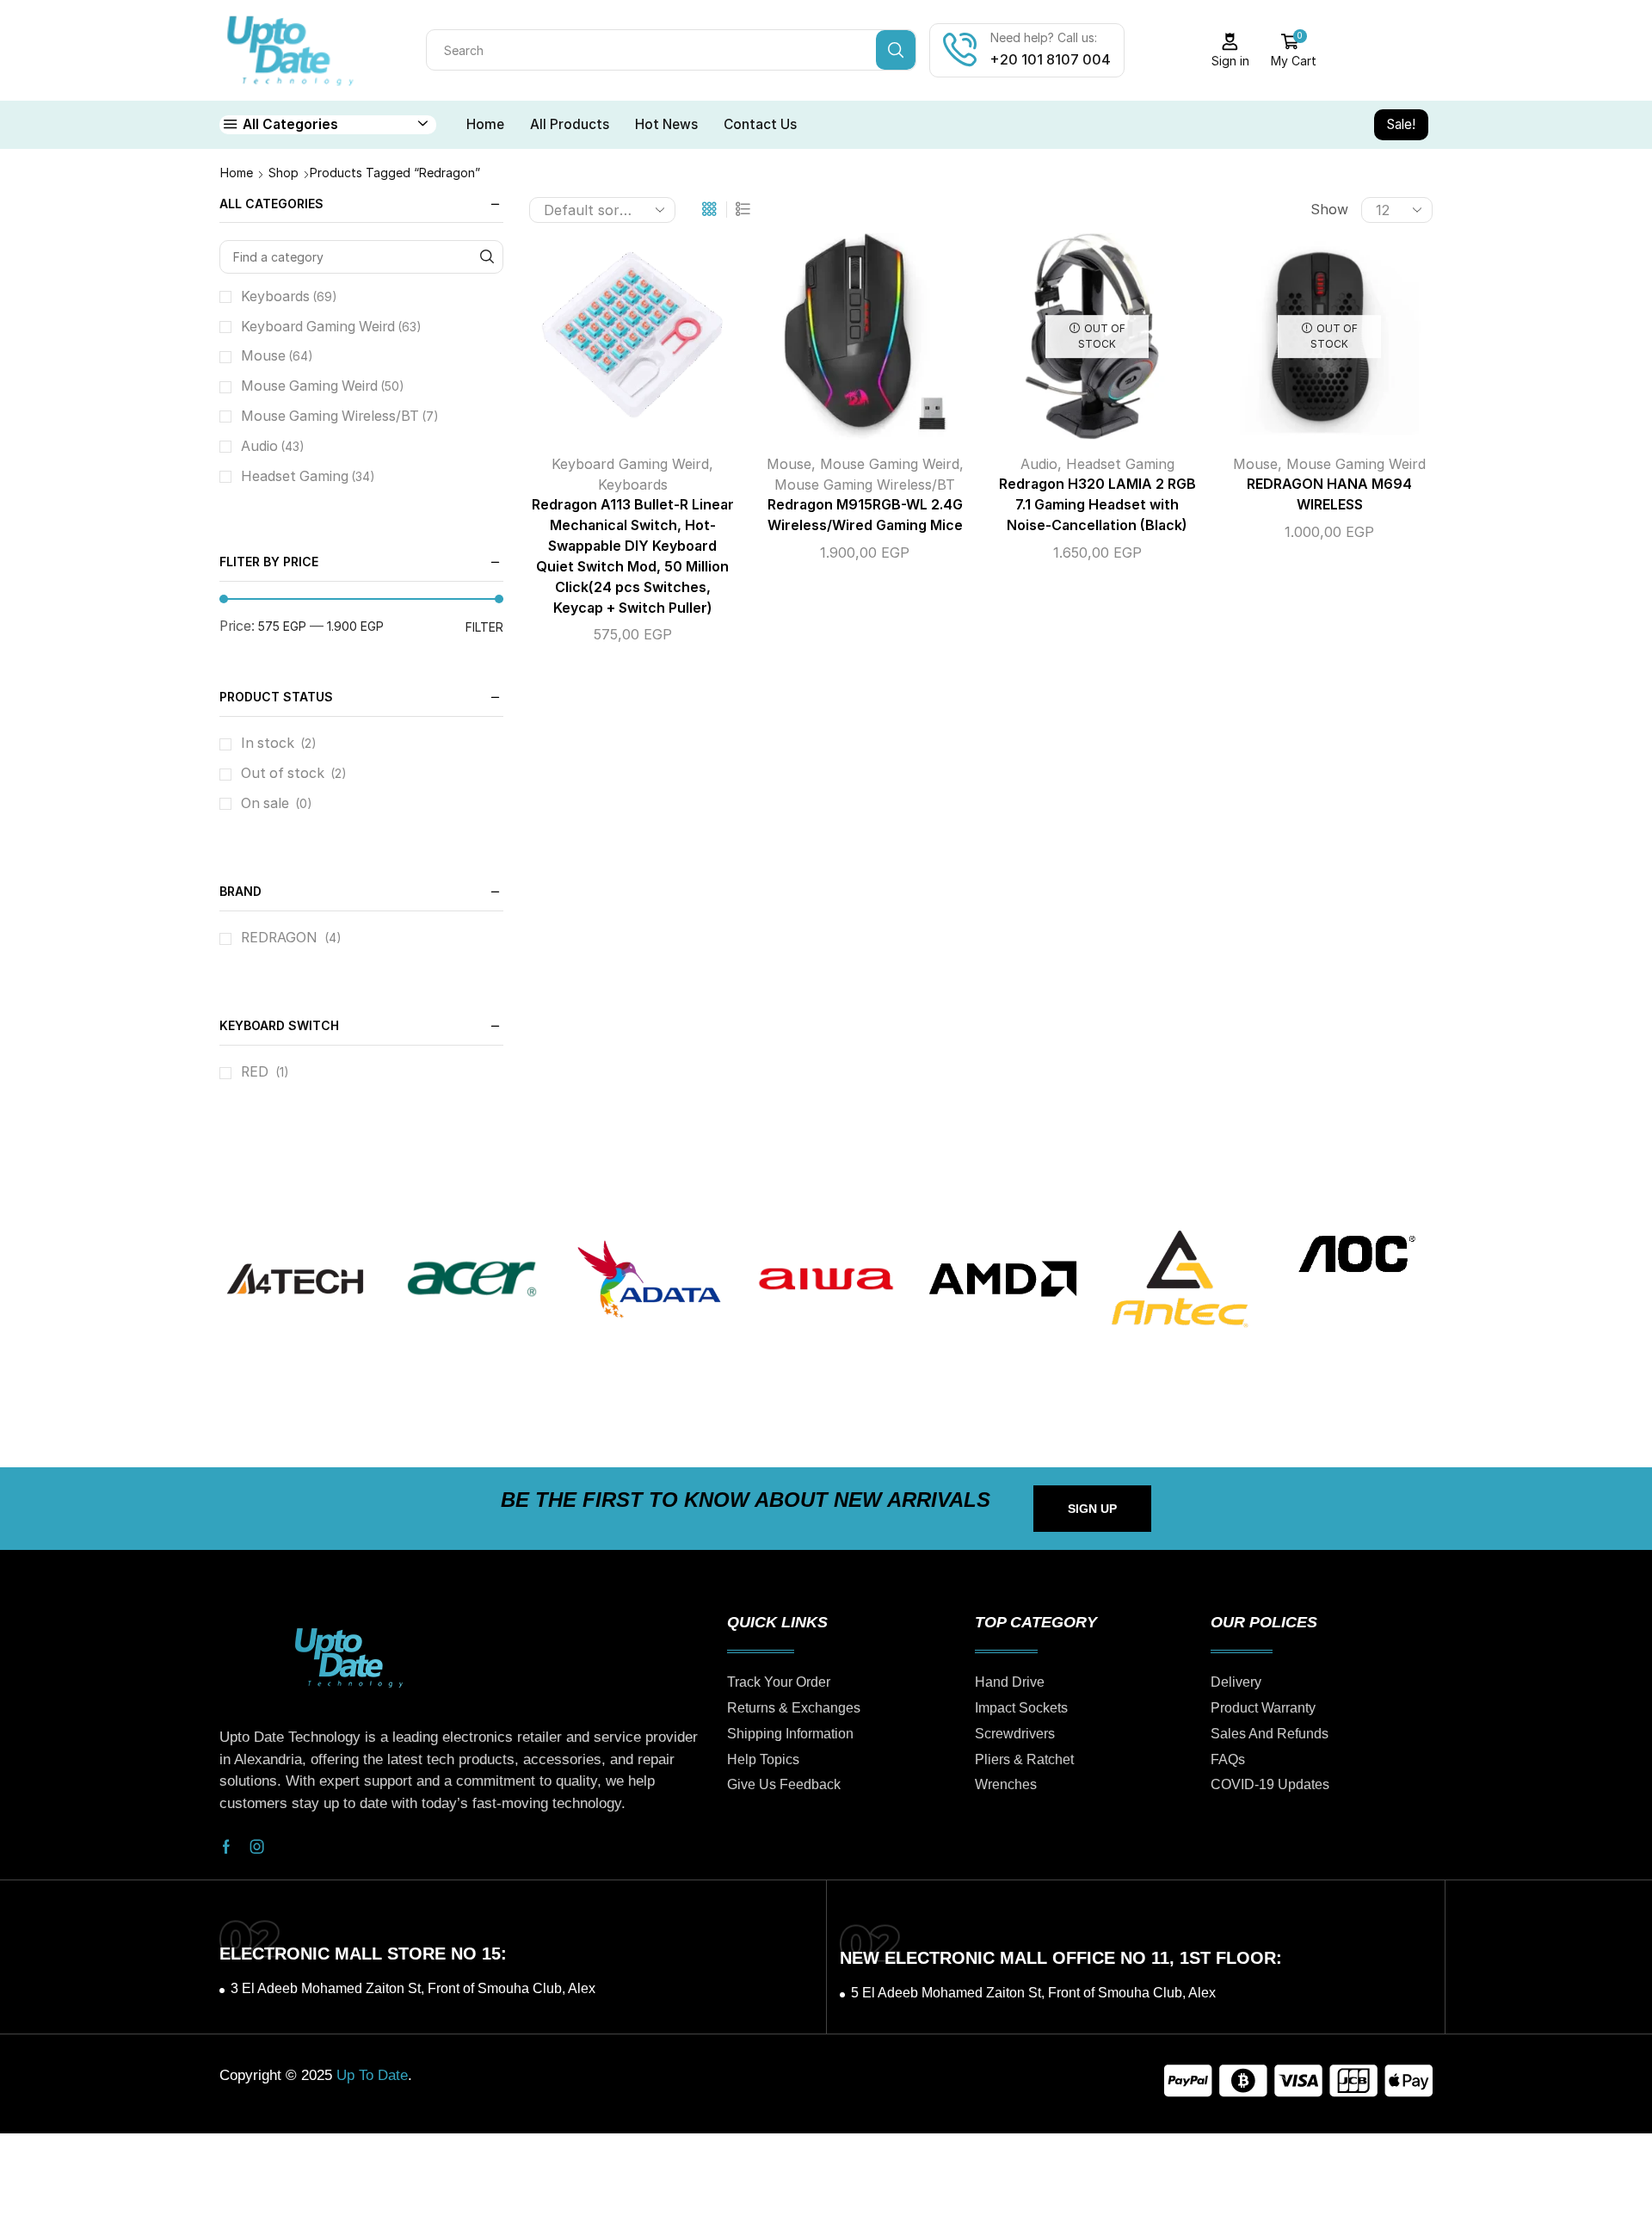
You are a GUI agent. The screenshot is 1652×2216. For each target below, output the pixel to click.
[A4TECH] (295, 1279)
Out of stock (294, 773)
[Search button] (896, 50)
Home (485, 124)
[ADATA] (649, 1279)
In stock (279, 743)
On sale (277, 803)
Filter (484, 627)
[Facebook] (226, 1847)
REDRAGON (279, 938)
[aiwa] (826, 1279)
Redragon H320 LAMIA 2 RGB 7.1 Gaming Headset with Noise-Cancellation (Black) (1097, 505)
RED (255, 1072)
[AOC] (1357, 1253)
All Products (570, 124)
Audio (1039, 464)
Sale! (1401, 124)
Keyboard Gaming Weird (630, 464)
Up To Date (372, 2075)
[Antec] (1180, 1279)
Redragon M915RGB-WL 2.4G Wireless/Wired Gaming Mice (865, 515)
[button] (1092, 1509)
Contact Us (760, 124)
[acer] (472, 1279)
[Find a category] (487, 257)
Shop (284, 173)
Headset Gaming (1120, 464)
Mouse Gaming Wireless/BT (865, 485)
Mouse (789, 464)
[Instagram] (257, 1847)
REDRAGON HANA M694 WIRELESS (1329, 494)
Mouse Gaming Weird (890, 464)
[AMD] (1003, 1279)
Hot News (666, 124)
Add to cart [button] (615, 343)
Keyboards (633, 485)
